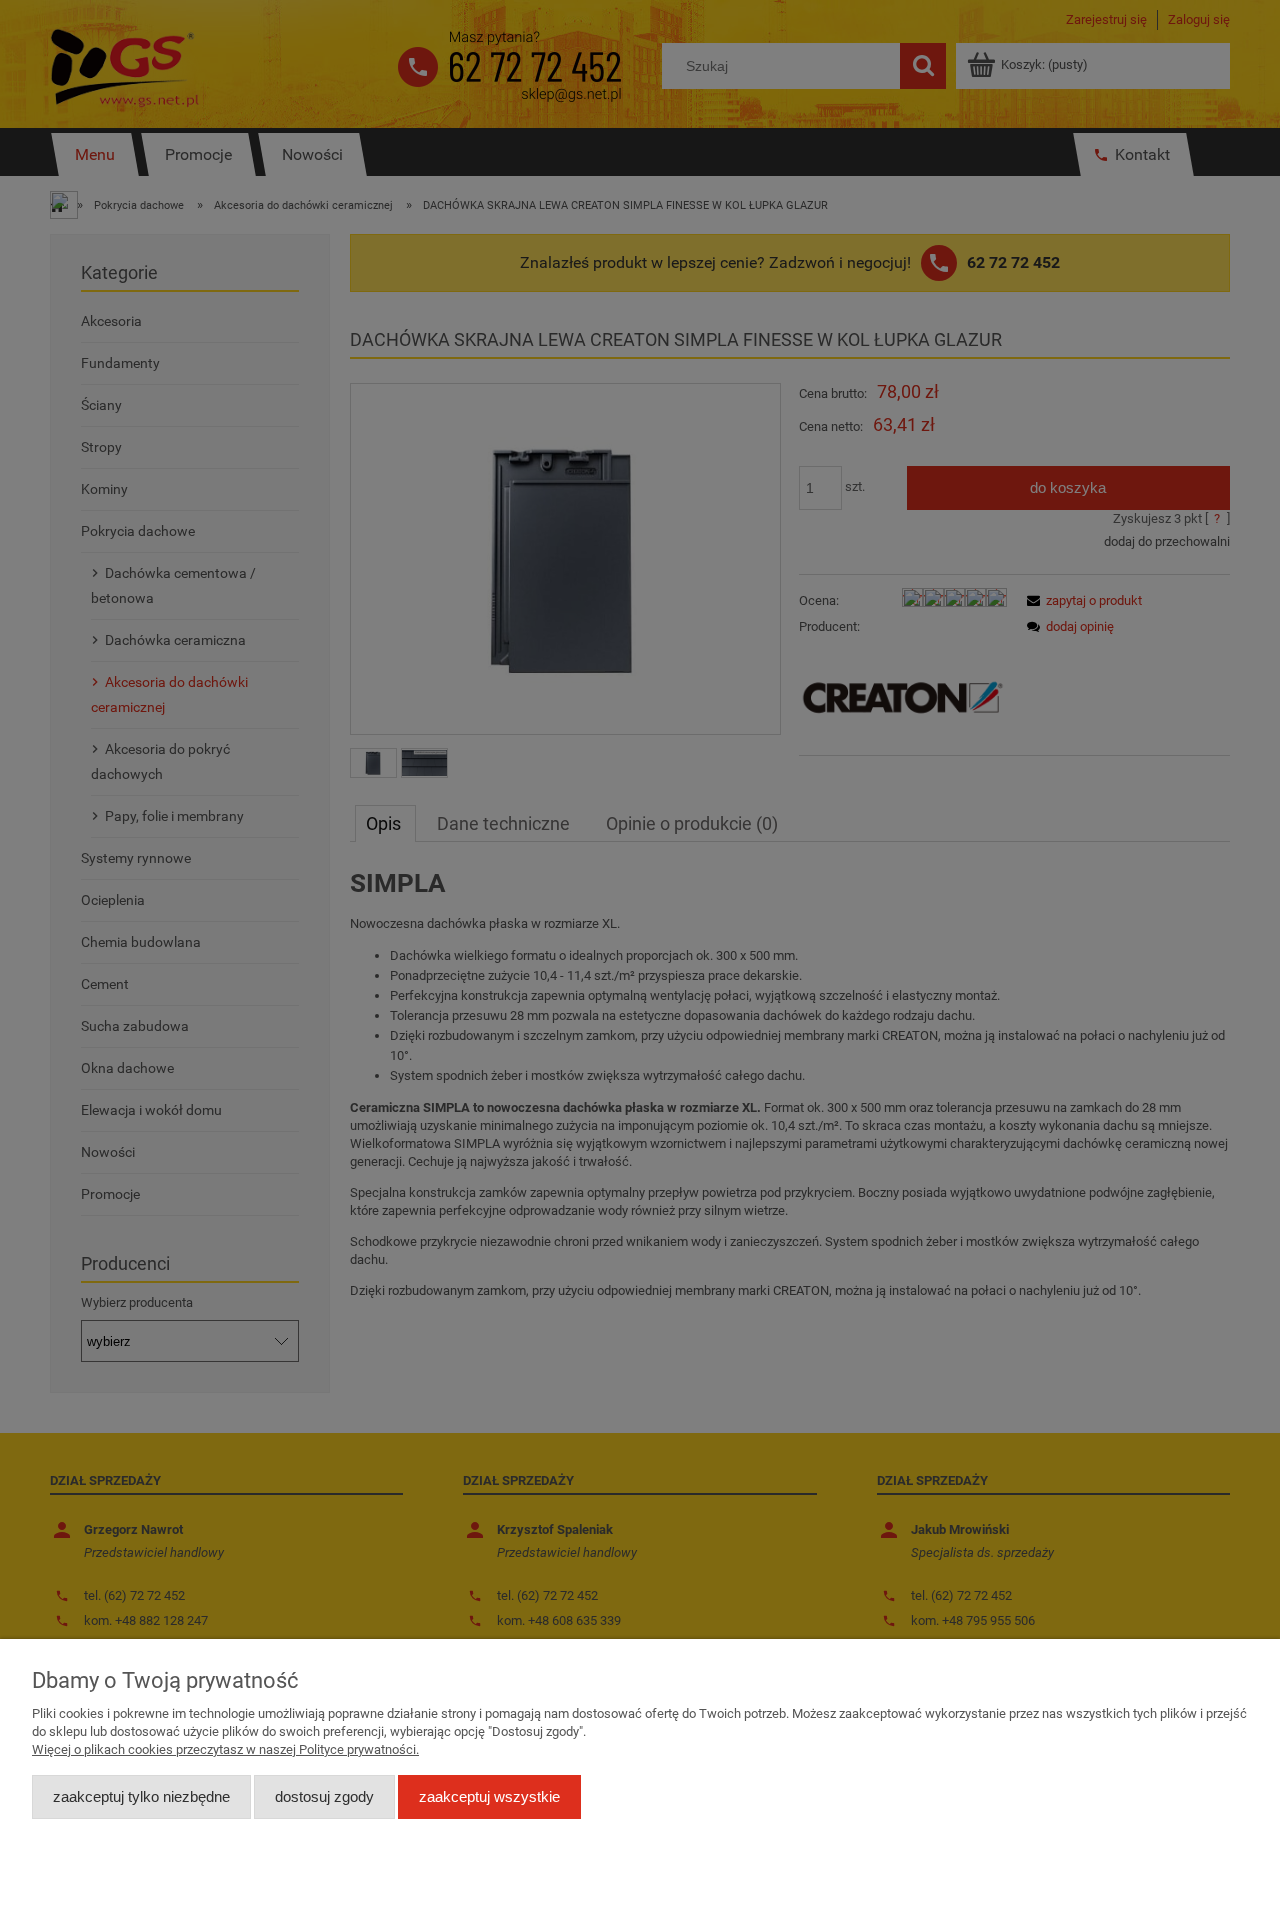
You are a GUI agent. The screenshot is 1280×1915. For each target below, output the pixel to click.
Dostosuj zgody (324, 1796)
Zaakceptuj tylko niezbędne (141, 1796)
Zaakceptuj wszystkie (489, 1796)
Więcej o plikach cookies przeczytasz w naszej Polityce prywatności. (225, 1749)
